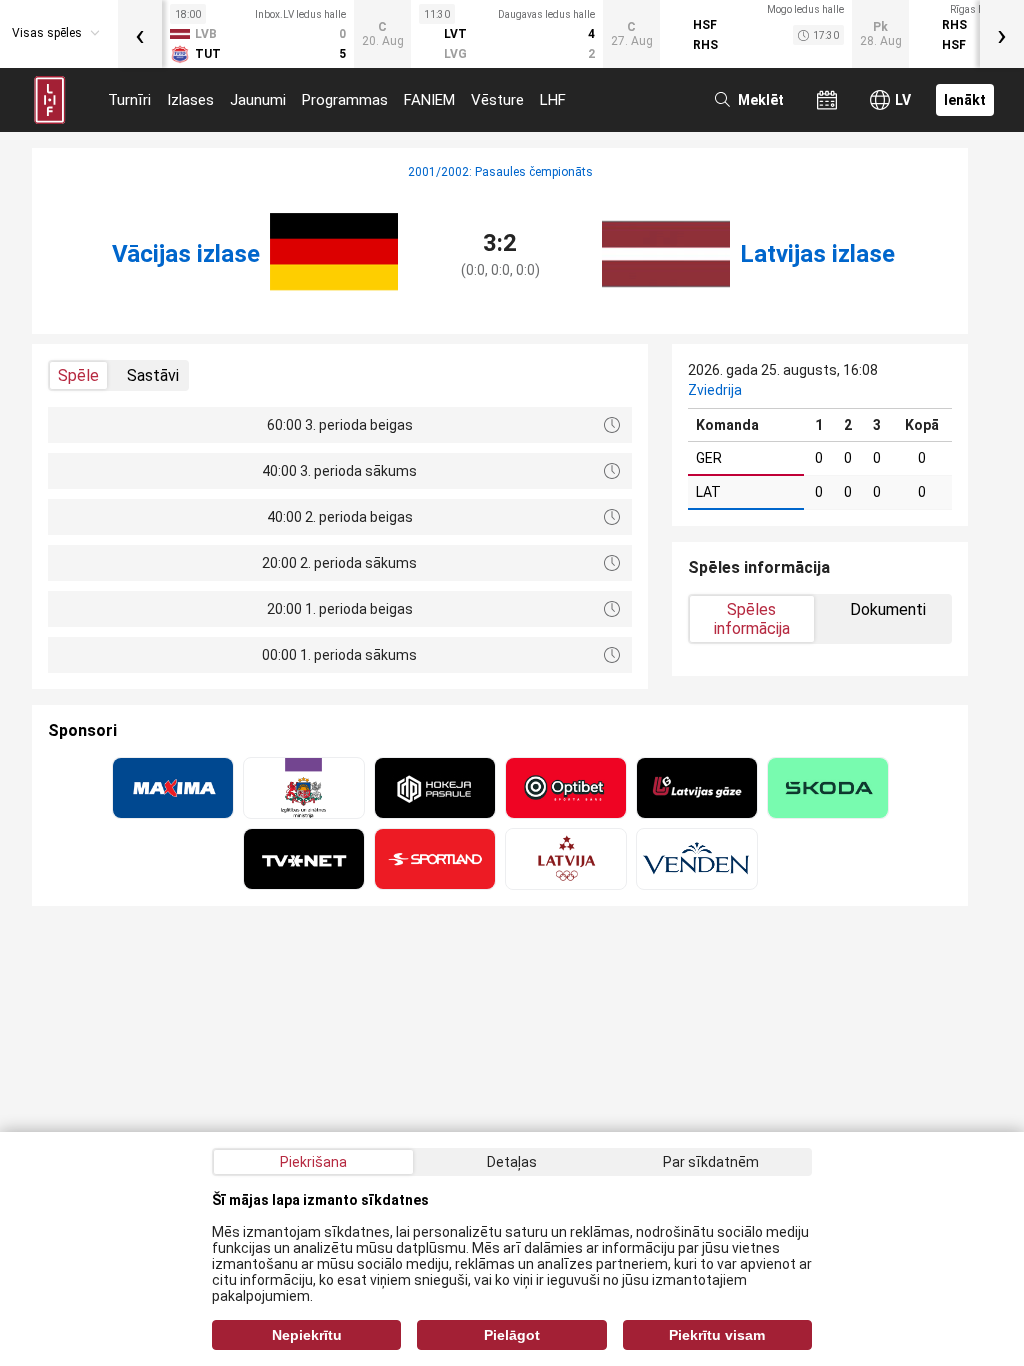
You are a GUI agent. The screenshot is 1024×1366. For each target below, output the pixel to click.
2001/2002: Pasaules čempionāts (500, 172)
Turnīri (129, 100)
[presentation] (140, 34)
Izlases (190, 100)
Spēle (78, 375)
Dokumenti (888, 609)
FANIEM (429, 100)
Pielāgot (512, 1335)
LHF (553, 100)
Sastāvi (153, 375)
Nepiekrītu (307, 1335)
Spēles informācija (752, 619)
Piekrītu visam (717, 1335)
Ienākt (965, 100)
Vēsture (497, 100)
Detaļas (512, 1162)
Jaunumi (258, 100)
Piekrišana (313, 1162)
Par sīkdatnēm (711, 1162)
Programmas (345, 100)
